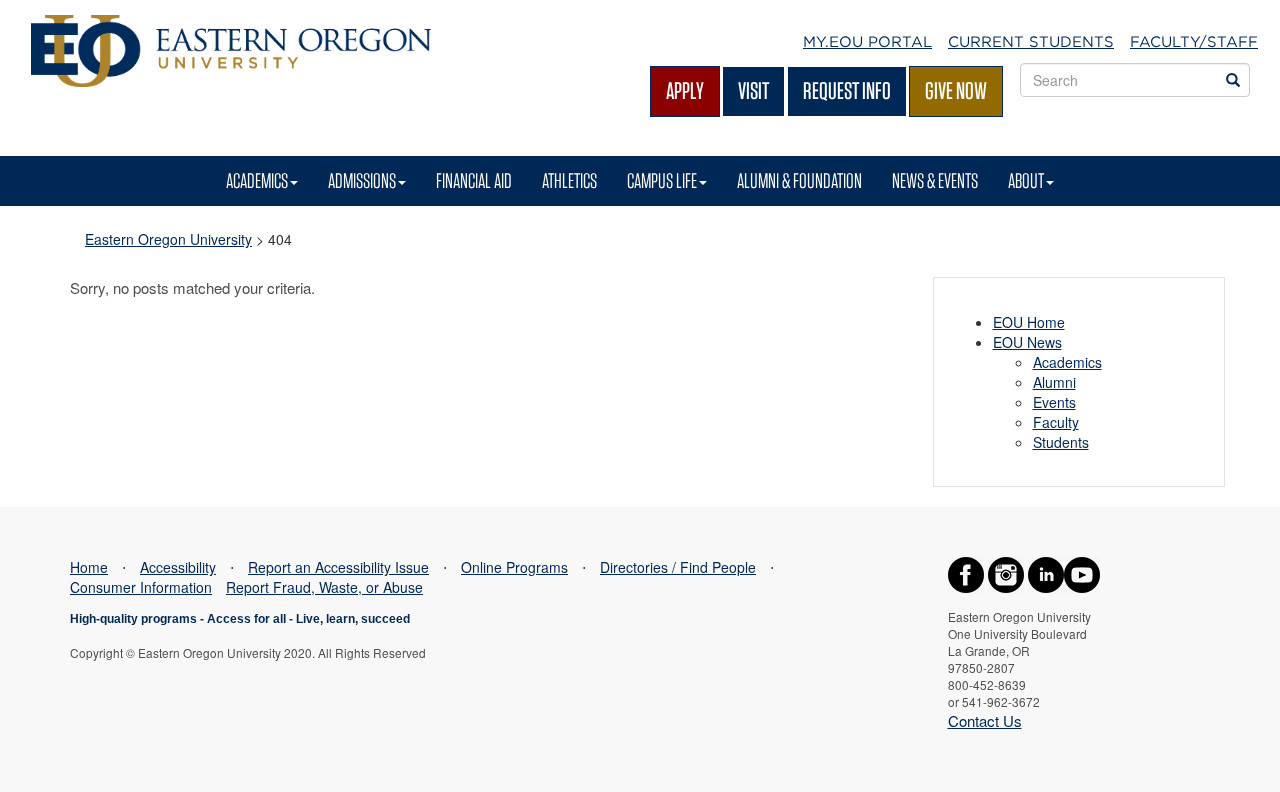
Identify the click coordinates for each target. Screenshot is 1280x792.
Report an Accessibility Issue (338, 567)
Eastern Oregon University (168, 239)
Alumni (1054, 382)
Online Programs (514, 567)
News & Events (935, 180)
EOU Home (1029, 322)
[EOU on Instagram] (1006, 573)
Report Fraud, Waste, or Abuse (324, 587)
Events (1054, 402)
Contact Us (985, 720)
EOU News (1027, 342)
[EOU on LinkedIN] (1046, 573)
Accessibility (178, 567)
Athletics (569, 180)
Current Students (1031, 42)
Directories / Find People (678, 567)
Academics (257, 180)
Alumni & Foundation (799, 180)
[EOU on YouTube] (1082, 573)
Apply (685, 90)
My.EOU (867, 42)
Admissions (362, 180)
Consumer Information (141, 587)
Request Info (847, 90)
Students (1061, 442)
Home (89, 567)
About (1026, 180)
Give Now (956, 90)
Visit (753, 90)
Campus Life (662, 180)
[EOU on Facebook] (966, 573)
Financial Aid (474, 180)
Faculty (1056, 422)
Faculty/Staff (1194, 42)
